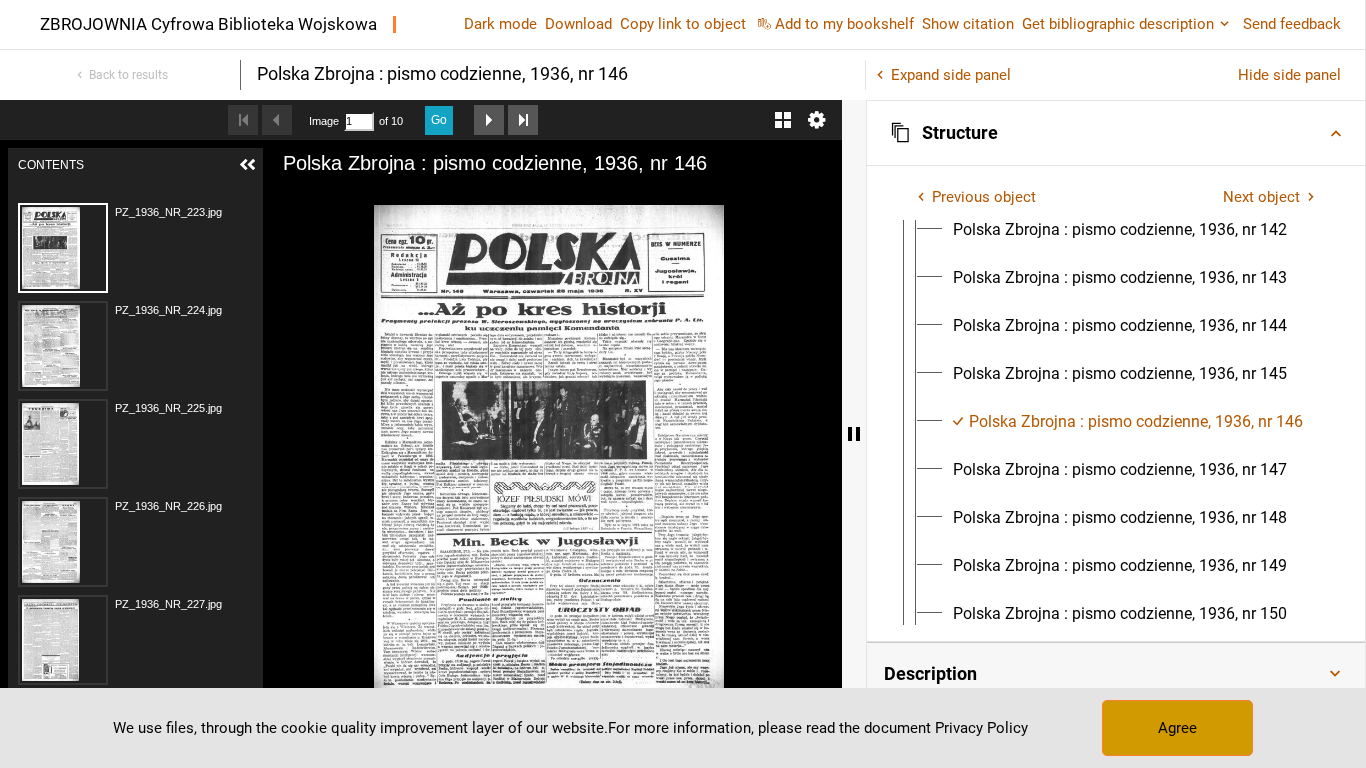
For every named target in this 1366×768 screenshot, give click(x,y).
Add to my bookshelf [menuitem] (844, 24)
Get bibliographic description (1118, 24)
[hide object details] (854, 434)
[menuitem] (1120, 230)
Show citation (968, 24)
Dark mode (500, 24)
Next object (1261, 197)
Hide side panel (1289, 75)
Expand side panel (951, 75)
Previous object (984, 197)
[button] (1116, 133)
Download (578, 24)
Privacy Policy (981, 728)
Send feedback (1292, 24)
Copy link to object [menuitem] (683, 24)
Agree (1177, 728)
